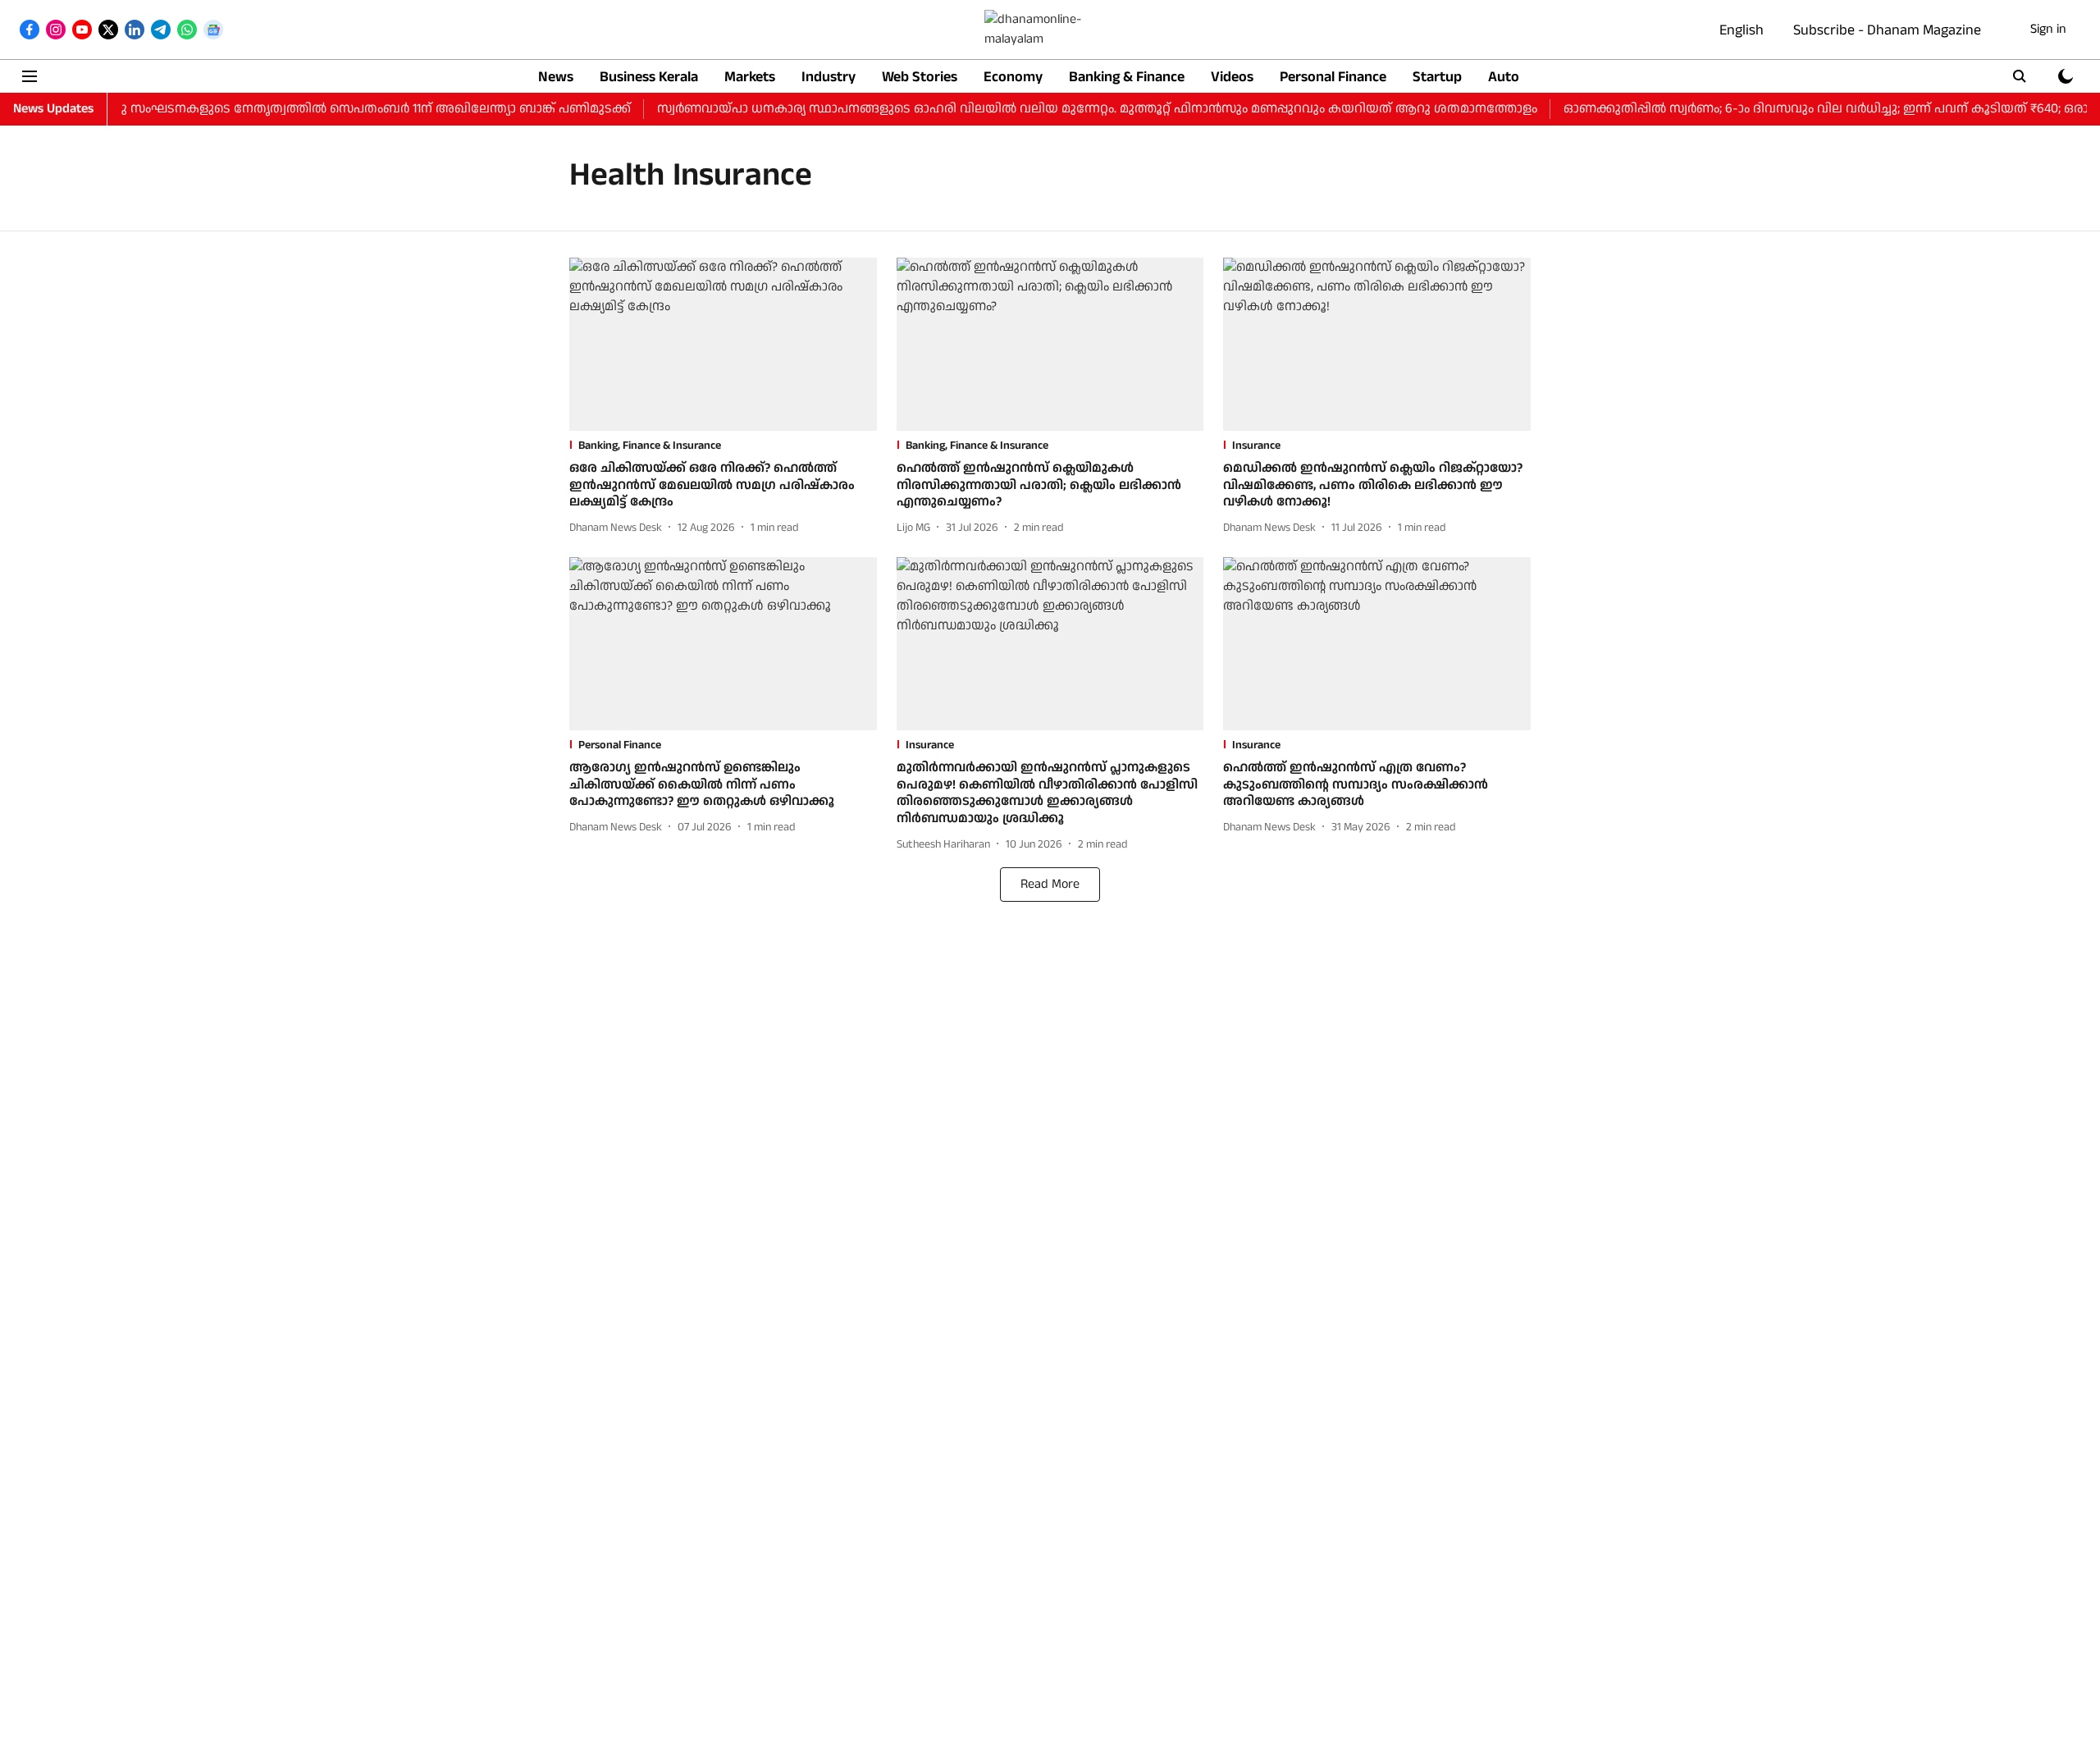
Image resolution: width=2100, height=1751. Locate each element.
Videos (1232, 77)
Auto (1504, 77)
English (1742, 30)
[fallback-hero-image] (723, 344)
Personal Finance (1333, 77)
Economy (1013, 77)
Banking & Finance (1127, 77)
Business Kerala (649, 77)
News (556, 77)
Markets (750, 77)
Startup (1437, 77)
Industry (829, 77)
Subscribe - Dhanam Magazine (1887, 30)
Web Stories (920, 77)
